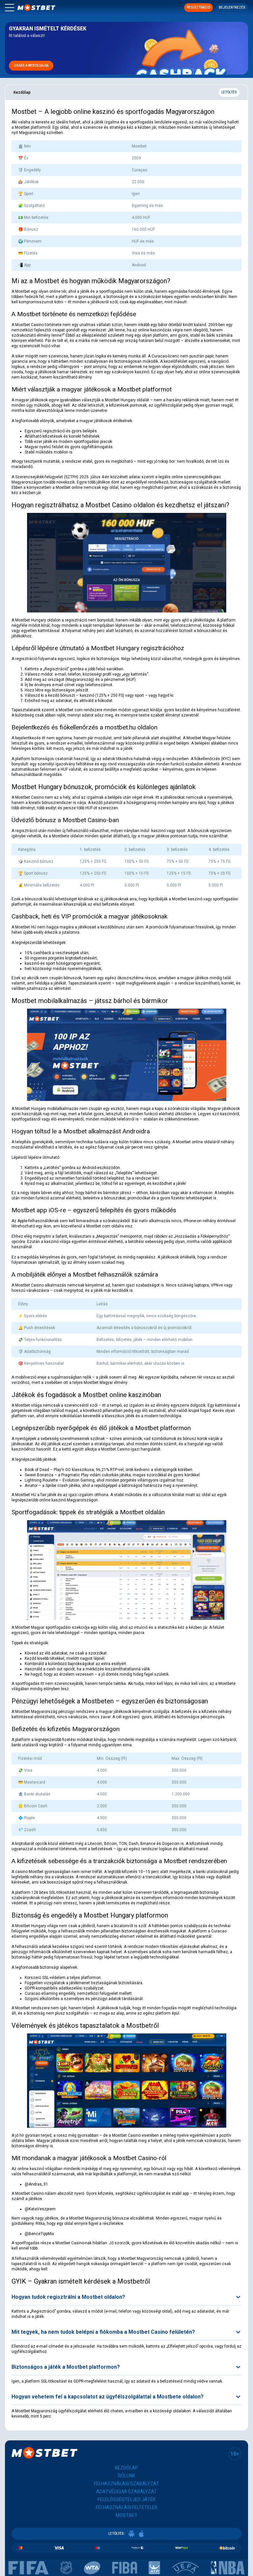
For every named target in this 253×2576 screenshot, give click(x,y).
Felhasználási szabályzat (126, 2484)
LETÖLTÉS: (117, 2534)
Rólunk (126, 2476)
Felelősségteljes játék (126, 2499)
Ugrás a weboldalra (31, 66)
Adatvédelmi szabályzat (126, 2492)
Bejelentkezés (232, 7)
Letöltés (229, 92)
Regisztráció (198, 7)
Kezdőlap (126, 2468)
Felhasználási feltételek (127, 2507)
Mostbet (126, 2515)
